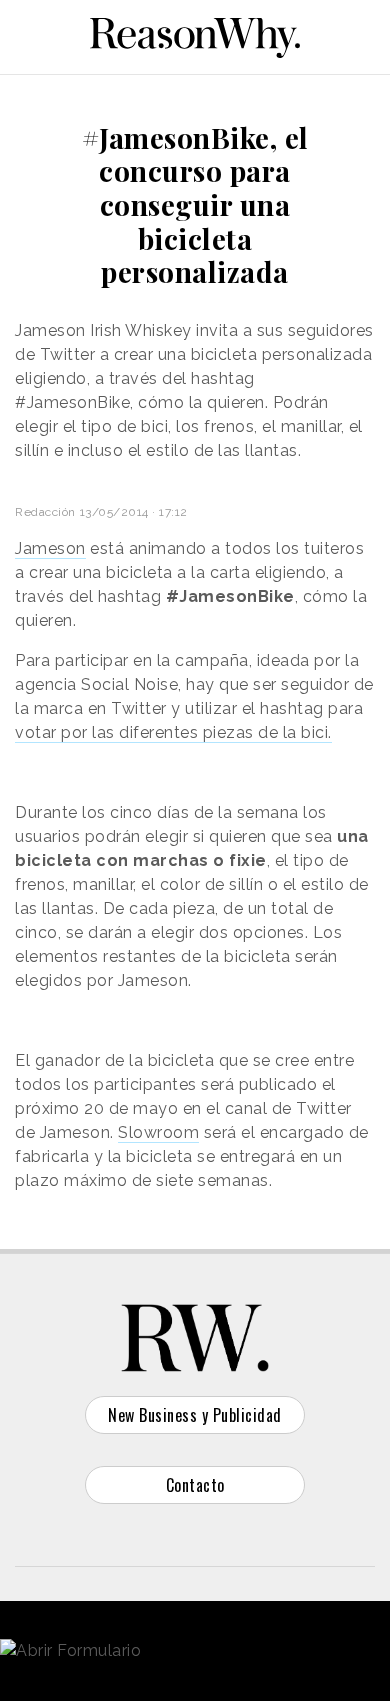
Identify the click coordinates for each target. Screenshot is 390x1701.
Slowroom (158, 1132)
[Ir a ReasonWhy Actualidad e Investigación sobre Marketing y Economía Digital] (195, 34)
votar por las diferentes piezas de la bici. (173, 732)
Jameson (50, 548)
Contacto (195, 1485)
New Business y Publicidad (195, 1415)
